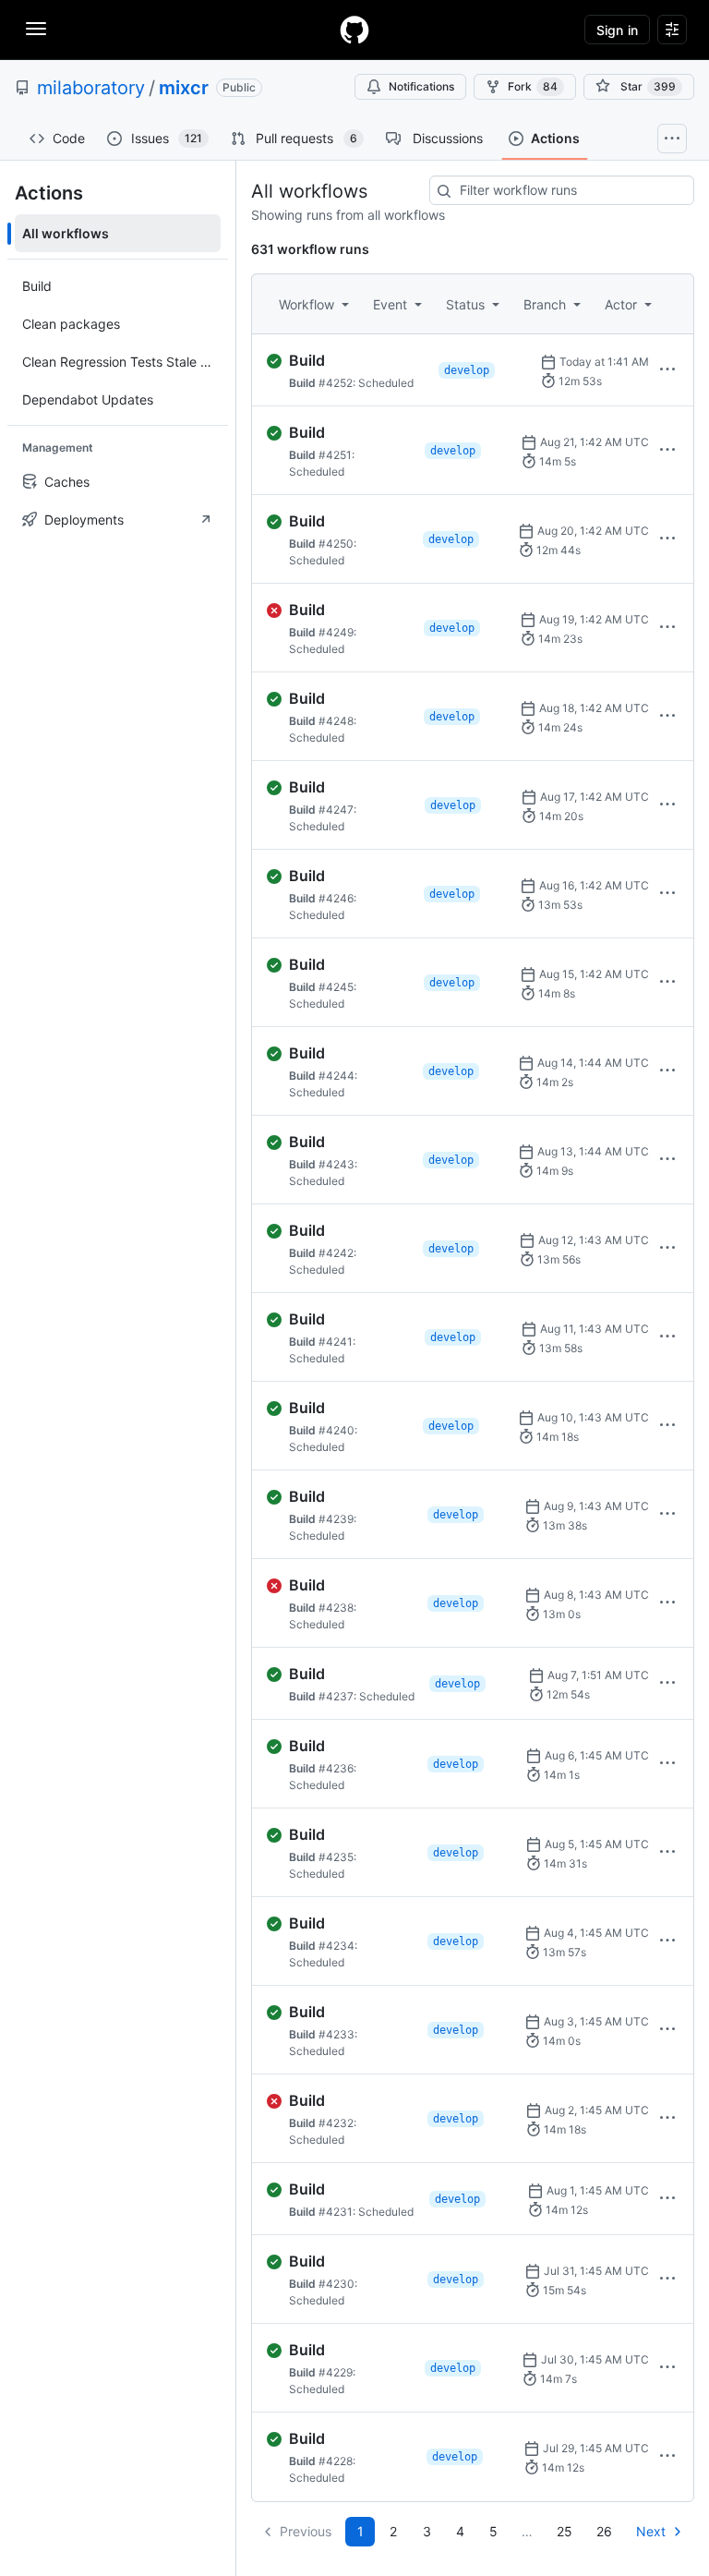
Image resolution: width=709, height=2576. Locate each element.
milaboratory (91, 88)
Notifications (421, 86)
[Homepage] (354, 30)
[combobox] (562, 190)
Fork (533, 86)
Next (651, 2531)
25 (565, 2531)
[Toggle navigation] (36, 29)
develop (467, 370)
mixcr (184, 88)
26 (604, 2531)
